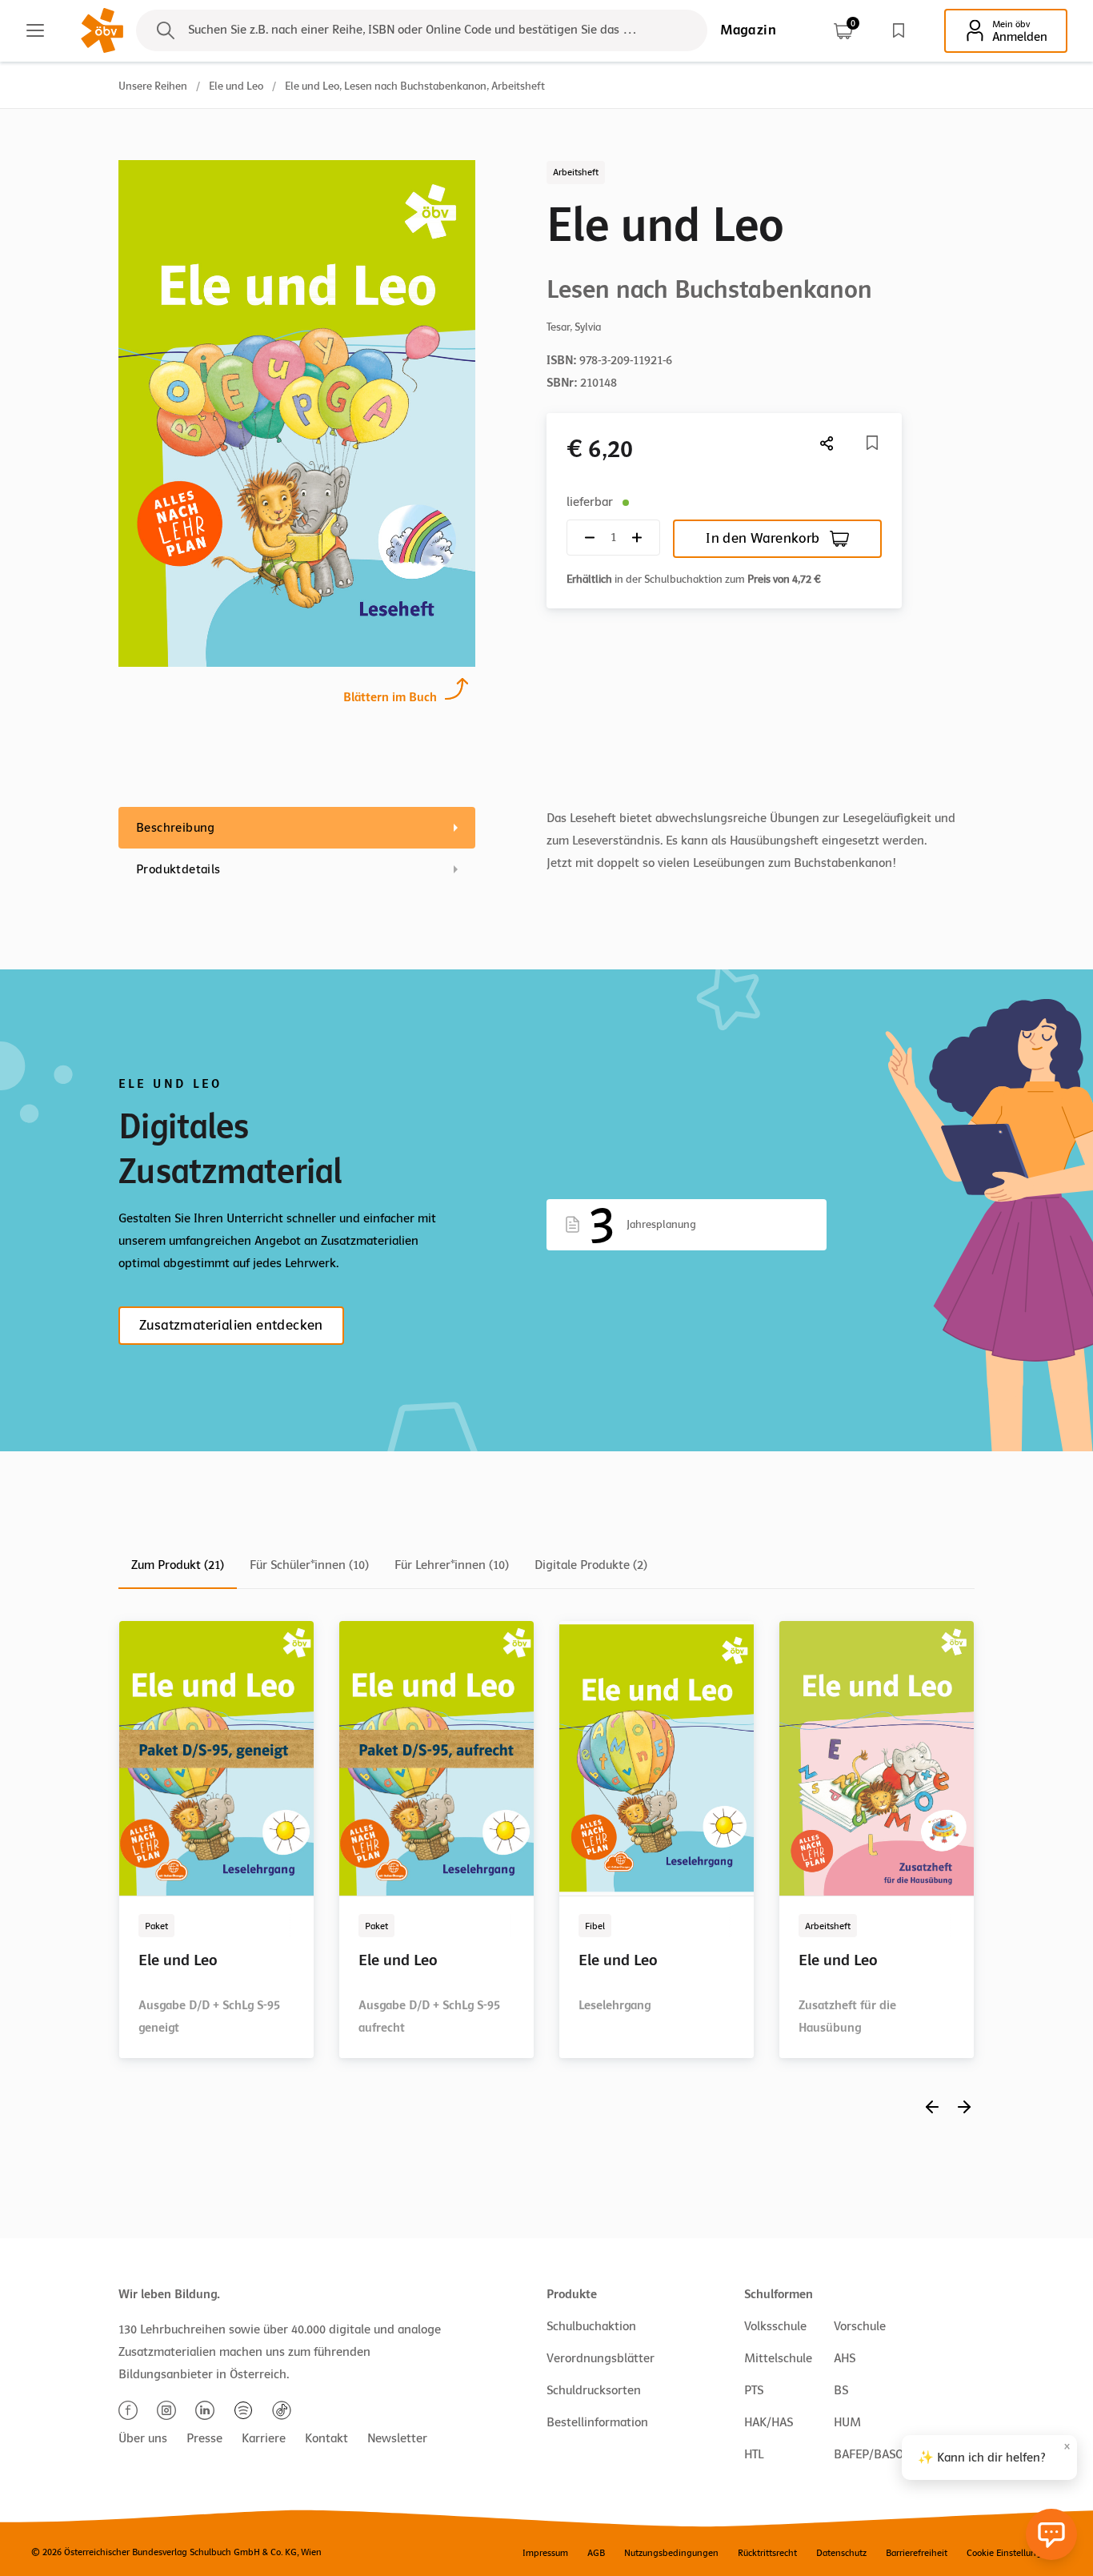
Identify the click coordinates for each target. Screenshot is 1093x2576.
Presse (204, 2438)
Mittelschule (778, 2358)
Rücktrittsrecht (767, 2553)
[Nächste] (827, 443)
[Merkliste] (899, 30)
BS (841, 2390)
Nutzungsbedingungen (671, 2553)
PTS (754, 2390)
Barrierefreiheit (917, 2553)
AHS (845, 2358)
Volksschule (775, 2326)
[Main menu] (35, 30)
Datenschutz (841, 2553)
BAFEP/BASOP (872, 2454)
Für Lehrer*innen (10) (452, 1565)
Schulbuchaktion (591, 2326)
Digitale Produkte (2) (591, 1565)
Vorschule (860, 2326)
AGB (596, 2553)
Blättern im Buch (390, 697)
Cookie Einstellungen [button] (1009, 2553)
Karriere (264, 2438)
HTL (754, 2454)
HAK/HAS (769, 2422)
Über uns (143, 2438)
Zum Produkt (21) (178, 1565)
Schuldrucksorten (594, 2390)
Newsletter (397, 2438)
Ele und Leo (236, 86)
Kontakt (326, 2438)
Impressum (545, 2553)
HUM (847, 2422)
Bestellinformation (597, 2422)
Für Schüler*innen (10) (309, 1565)
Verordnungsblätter (601, 2358)
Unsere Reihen (153, 86)
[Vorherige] (932, 2107)
